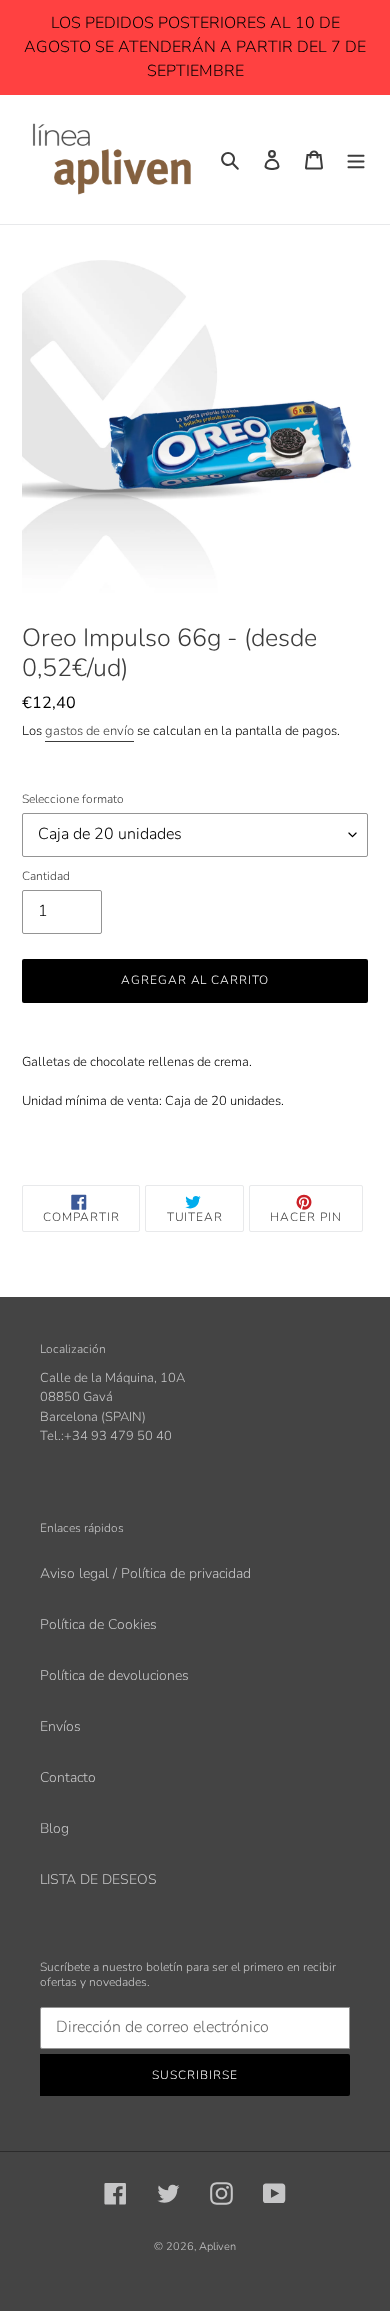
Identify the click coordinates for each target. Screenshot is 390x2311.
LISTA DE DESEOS (98, 1879)
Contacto (68, 1777)
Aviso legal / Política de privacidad (145, 1573)
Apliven (217, 2246)
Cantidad (46, 876)
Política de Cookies (98, 1624)
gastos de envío (89, 731)
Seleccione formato (73, 799)
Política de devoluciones (114, 1675)
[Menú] (356, 160)
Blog (54, 1828)
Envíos (60, 1726)
